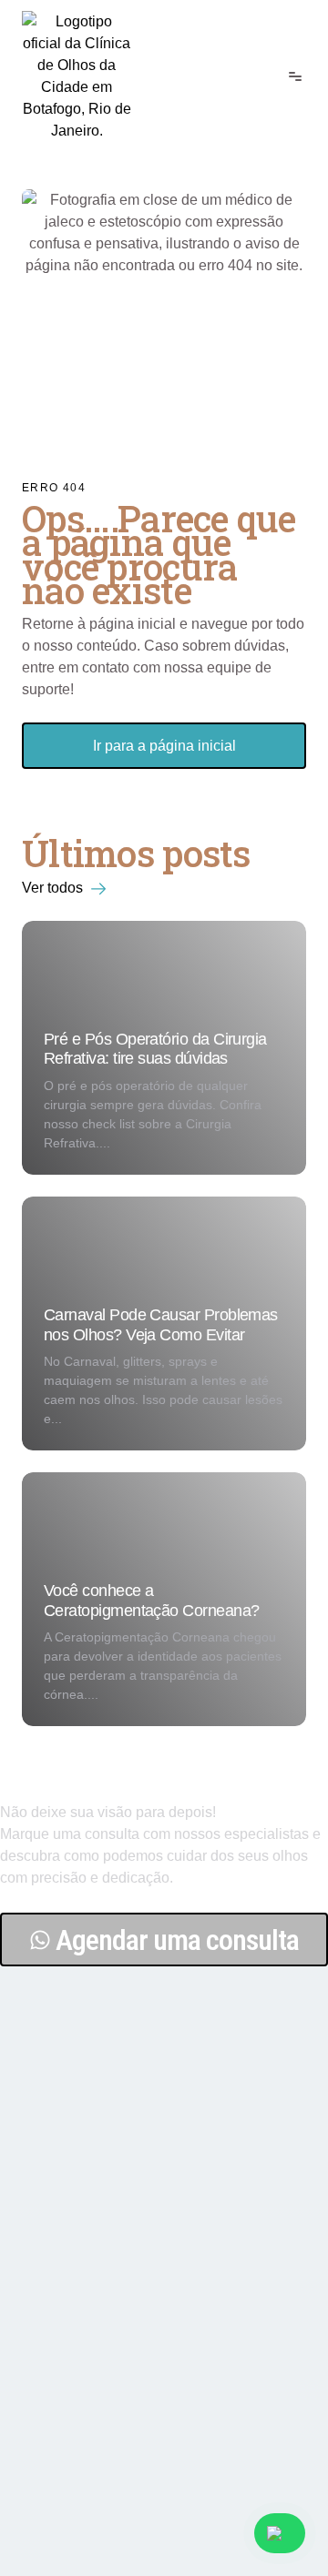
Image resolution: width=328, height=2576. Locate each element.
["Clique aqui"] (77, 76)
